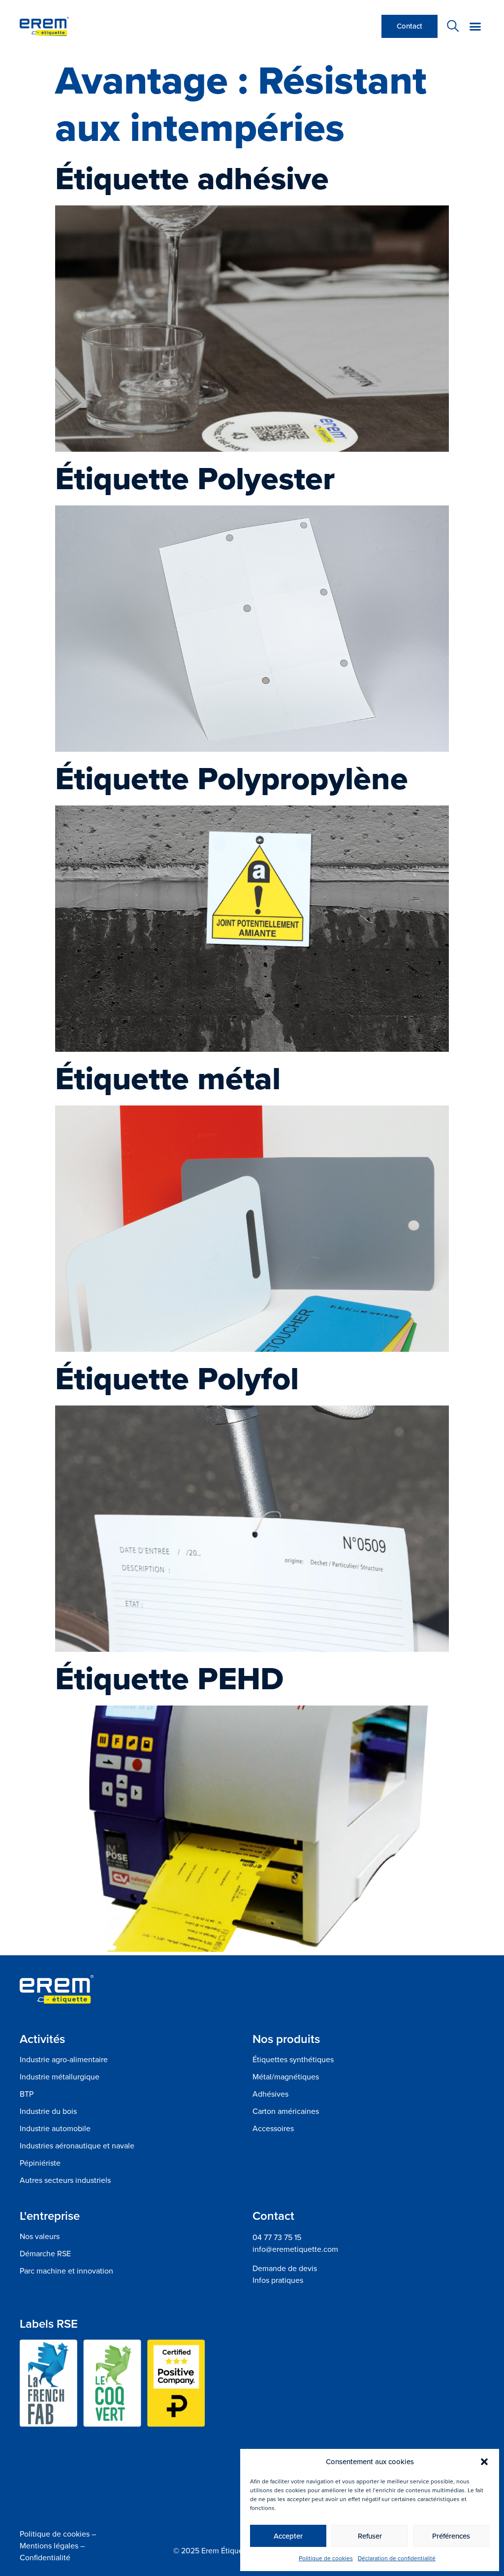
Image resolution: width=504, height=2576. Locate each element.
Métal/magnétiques (286, 2077)
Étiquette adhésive (192, 178)
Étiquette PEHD (169, 1678)
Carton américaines (286, 2111)
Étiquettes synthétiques (293, 2060)
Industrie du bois (48, 2111)
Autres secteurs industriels (65, 2180)
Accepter (288, 2536)
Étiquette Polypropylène (232, 778)
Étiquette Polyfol (177, 1378)
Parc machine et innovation (66, 2271)
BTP (27, 2094)
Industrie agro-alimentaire (64, 2060)
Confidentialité (45, 2558)
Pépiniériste (40, 2163)
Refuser (370, 2536)
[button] (484, 2462)
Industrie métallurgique (60, 2077)
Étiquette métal (168, 1078)
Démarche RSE (45, 2254)
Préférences (451, 2536)
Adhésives (270, 2094)
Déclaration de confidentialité (397, 2558)
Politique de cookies (326, 2558)
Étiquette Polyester (195, 478)
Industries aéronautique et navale (77, 2146)
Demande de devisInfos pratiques (285, 2274)
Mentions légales (49, 2546)
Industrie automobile (55, 2129)
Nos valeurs (40, 2237)
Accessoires (273, 2129)
